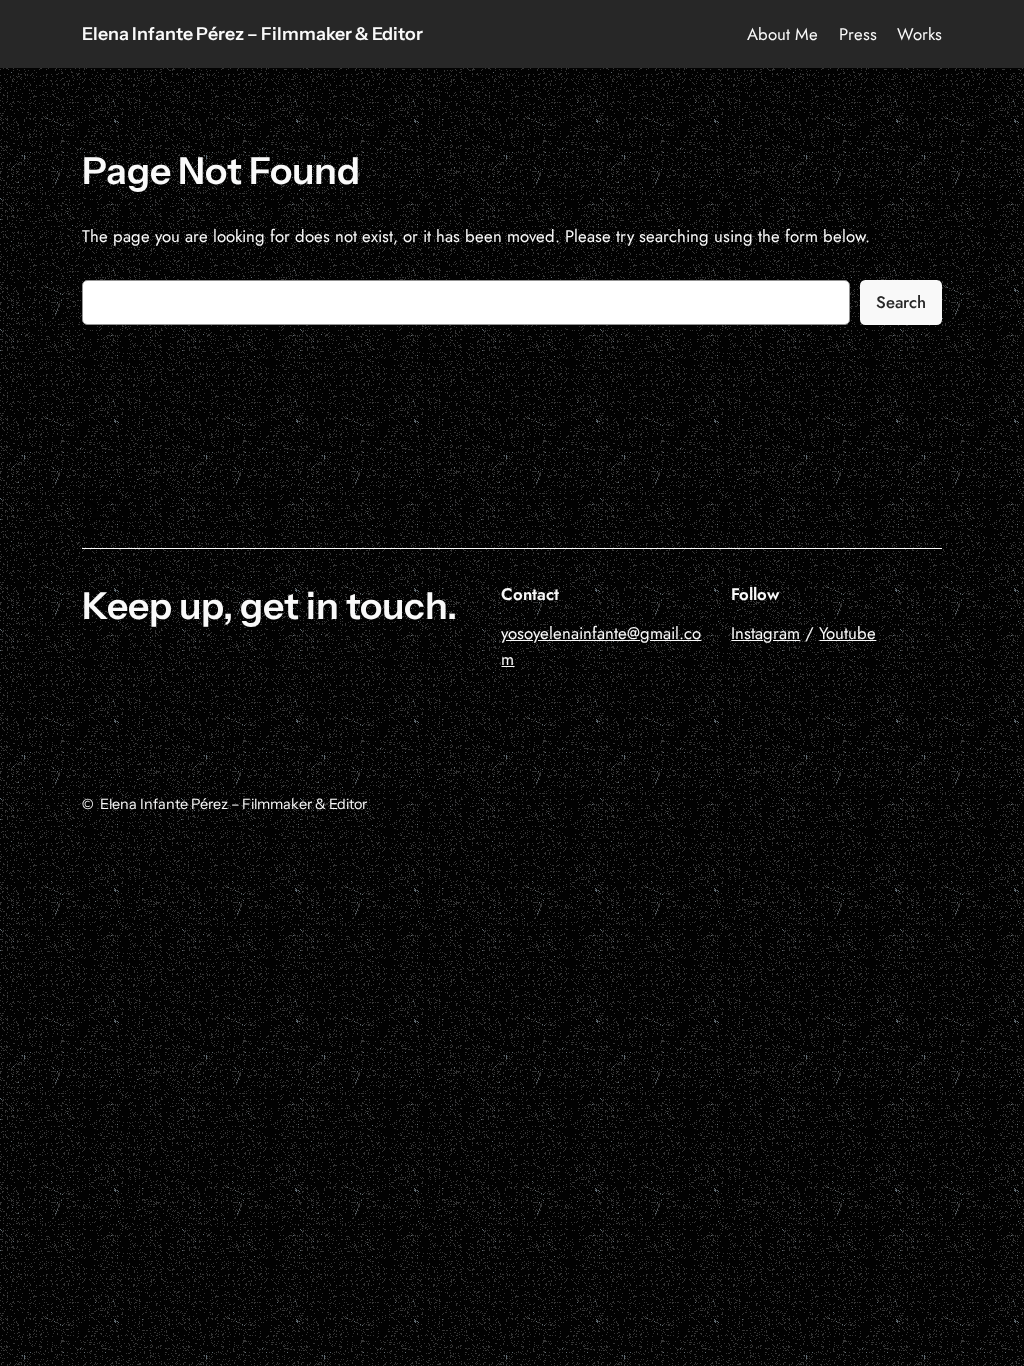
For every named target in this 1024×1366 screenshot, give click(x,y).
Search (901, 302)
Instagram (765, 633)
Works (919, 34)
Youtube (847, 633)
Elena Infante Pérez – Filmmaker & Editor (252, 33)
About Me (782, 34)
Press (858, 34)
